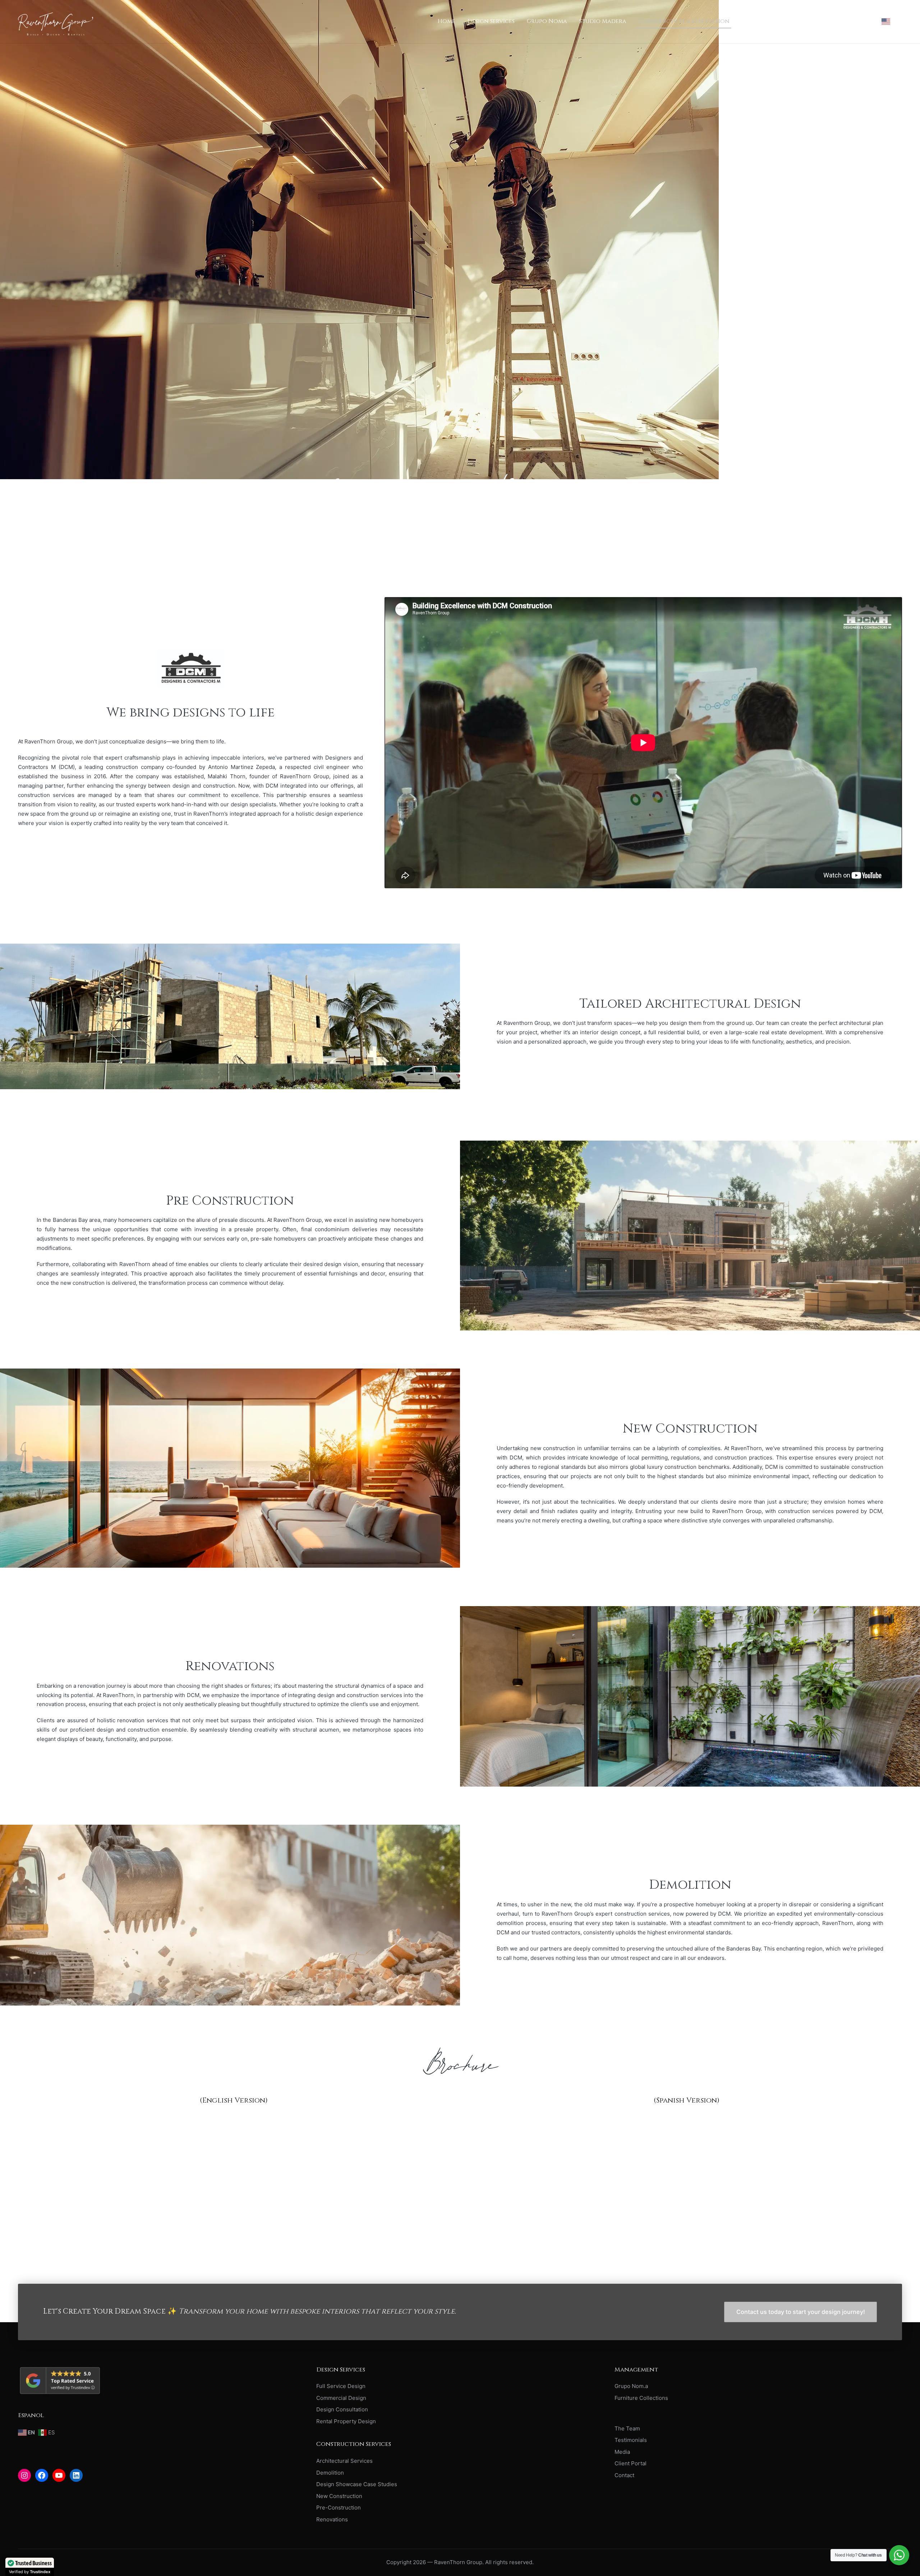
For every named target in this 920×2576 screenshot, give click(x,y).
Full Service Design (341, 2386)
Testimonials (631, 2440)
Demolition (330, 2473)
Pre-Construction (339, 2508)
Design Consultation (342, 2409)
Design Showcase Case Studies (357, 2484)
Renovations (332, 2519)
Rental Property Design (346, 2421)
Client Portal (631, 2463)
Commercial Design (341, 2398)
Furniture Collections (641, 2398)
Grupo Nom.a (631, 2386)
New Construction (339, 2496)
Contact (624, 2475)
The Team (627, 2428)
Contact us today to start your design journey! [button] (801, 2312)
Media (622, 2452)
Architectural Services (344, 2461)
